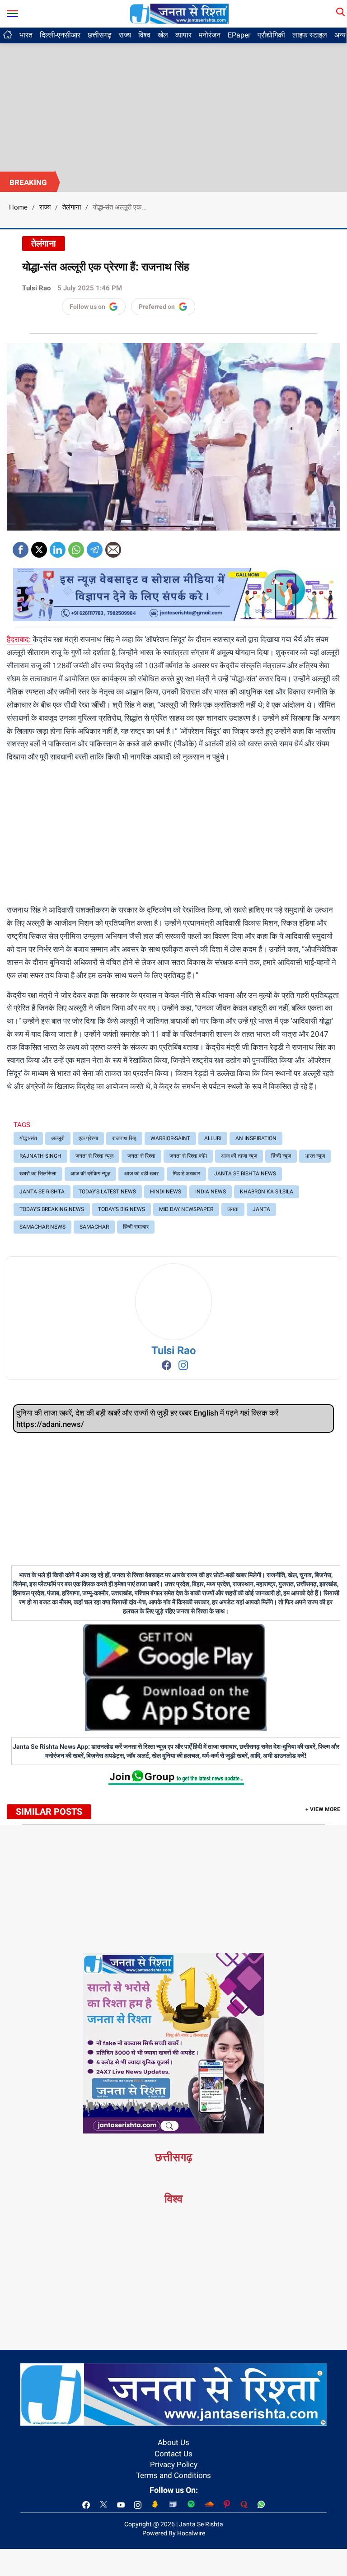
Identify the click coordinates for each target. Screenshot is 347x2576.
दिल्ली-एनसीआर (60, 35)
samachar (94, 1227)
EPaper (239, 35)
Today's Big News (122, 1209)
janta (261, 1209)
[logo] (179, 13)
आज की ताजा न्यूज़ (239, 1156)
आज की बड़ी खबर (141, 1174)
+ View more (323, 1809)
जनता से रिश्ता (141, 1156)
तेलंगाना (72, 207)
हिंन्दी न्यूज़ (281, 1156)
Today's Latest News (107, 1192)
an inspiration (256, 1138)
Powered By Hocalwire (174, 2533)
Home (18, 207)
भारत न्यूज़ (315, 1156)
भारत (26, 35)
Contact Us (173, 2454)
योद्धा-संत (28, 1138)
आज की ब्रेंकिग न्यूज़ (90, 1174)
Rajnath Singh (40, 1156)
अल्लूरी (58, 1138)
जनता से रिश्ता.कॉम (188, 1156)
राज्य (125, 35)
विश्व (144, 35)
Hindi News (166, 1192)
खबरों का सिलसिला (38, 1174)
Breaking (28, 182)
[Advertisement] (173, 104)
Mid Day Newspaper (186, 1209)
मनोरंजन (210, 35)
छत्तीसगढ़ (100, 35)
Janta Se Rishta (42, 1192)
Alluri (213, 1138)
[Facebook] (21, 547)
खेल (163, 35)
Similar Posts (49, 1812)
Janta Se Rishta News (245, 1174)
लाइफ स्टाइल (310, 35)
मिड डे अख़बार (186, 1174)
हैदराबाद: (20, 639)
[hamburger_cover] (12, 12)
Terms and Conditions (173, 2475)
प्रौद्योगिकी (271, 35)
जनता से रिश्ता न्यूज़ (94, 1156)
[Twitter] (39, 547)
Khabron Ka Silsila (267, 1192)
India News (211, 1192)
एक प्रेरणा (88, 1138)
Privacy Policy (174, 2464)
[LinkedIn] (58, 547)
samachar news (42, 1227)
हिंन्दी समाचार (136, 1227)
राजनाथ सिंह (124, 1138)
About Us (173, 2442)
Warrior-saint (170, 1138)
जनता (233, 1209)
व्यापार (183, 35)
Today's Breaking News (52, 1209)
